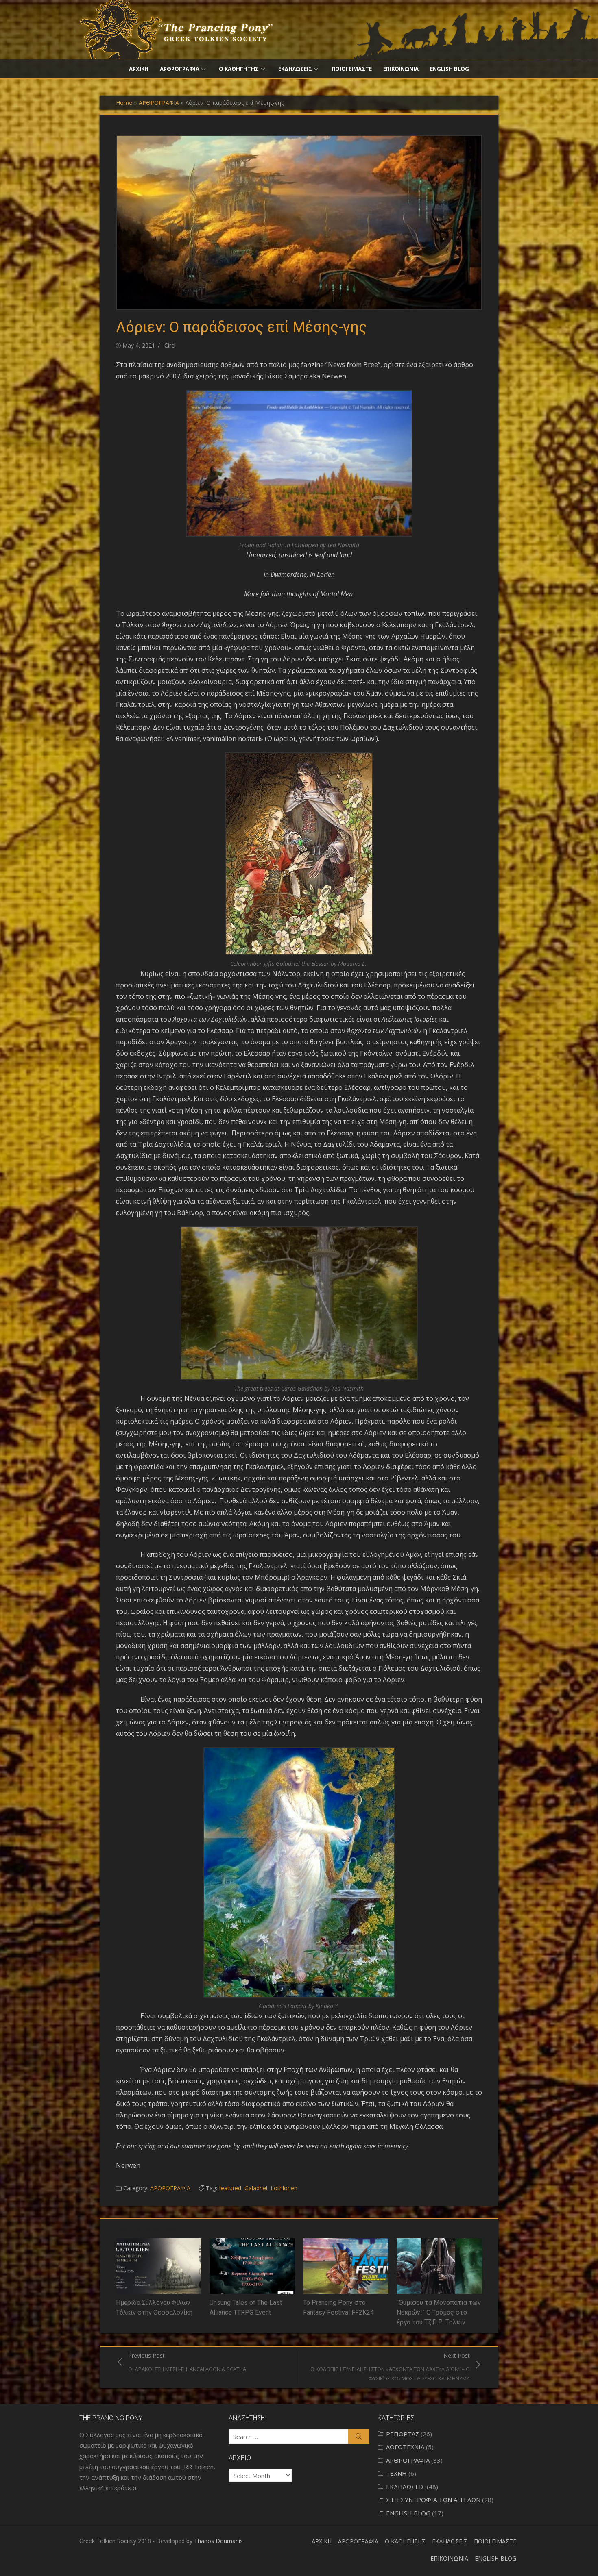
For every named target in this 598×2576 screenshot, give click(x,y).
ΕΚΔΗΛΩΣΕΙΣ (295, 69)
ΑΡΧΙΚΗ (139, 69)
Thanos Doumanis (218, 2541)
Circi (170, 345)
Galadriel (256, 2188)
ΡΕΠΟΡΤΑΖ (403, 2434)
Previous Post (187, 2362)
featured (230, 2188)
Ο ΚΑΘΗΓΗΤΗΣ (239, 69)
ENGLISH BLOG (450, 69)
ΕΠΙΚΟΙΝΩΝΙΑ (401, 69)
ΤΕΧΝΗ (396, 2473)
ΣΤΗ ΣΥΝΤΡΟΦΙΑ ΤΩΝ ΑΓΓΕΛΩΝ (433, 2500)
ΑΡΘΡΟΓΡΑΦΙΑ (180, 69)
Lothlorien (284, 2188)
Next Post (390, 2367)
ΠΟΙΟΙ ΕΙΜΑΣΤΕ (352, 69)
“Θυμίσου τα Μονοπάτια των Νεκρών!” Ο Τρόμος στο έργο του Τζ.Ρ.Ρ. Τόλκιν (439, 2312)
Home (124, 103)
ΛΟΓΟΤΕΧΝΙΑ (405, 2447)
